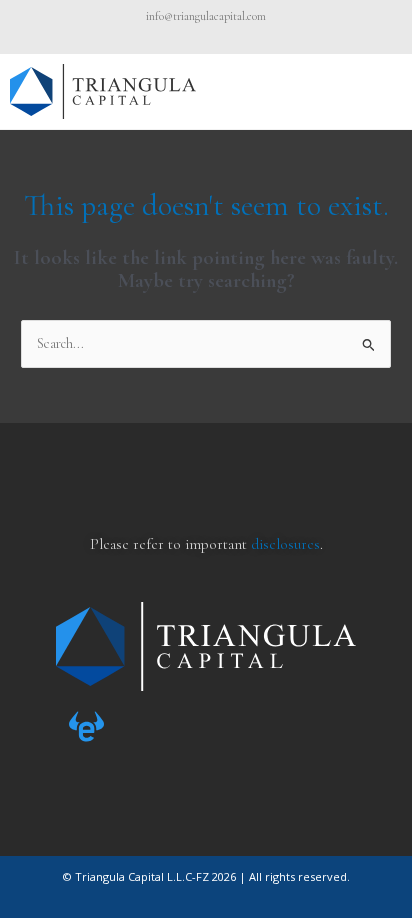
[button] (385, 91)
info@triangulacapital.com (206, 16)
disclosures (285, 544)
